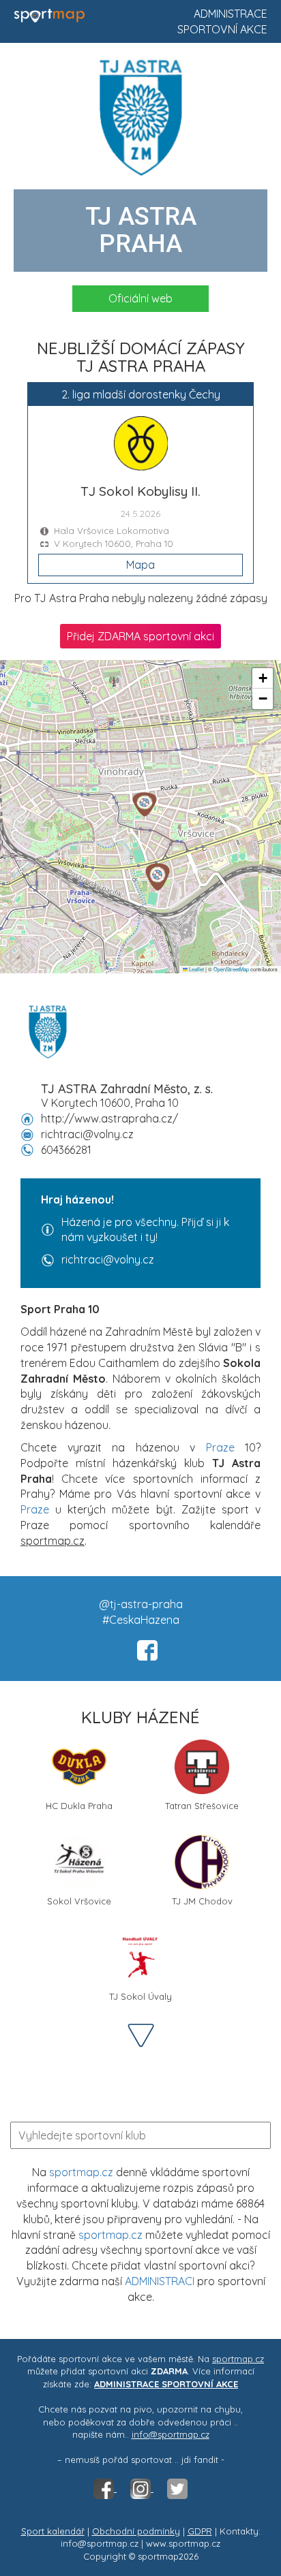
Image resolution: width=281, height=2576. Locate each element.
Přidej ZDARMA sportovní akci (140, 636)
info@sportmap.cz (171, 2434)
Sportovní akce (222, 29)
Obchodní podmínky (136, 2531)
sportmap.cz (81, 2172)
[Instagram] (142, 2488)
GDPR (200, 2531)
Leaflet (196, 969)
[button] (158, 877)
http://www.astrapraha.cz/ (109, 1118)
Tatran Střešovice (202, 1806)
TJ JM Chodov (202, 1901)
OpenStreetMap (231, 969)
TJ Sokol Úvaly (140, 1996)
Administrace (231, 14)
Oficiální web (140, 298)
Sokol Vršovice (79, 1901)
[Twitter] (177, 2488)
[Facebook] (105, 2488)
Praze (220, 1447)
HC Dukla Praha (79, 1806)
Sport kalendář (53, 2531)
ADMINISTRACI (160, 2281)
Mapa (140, 565)
